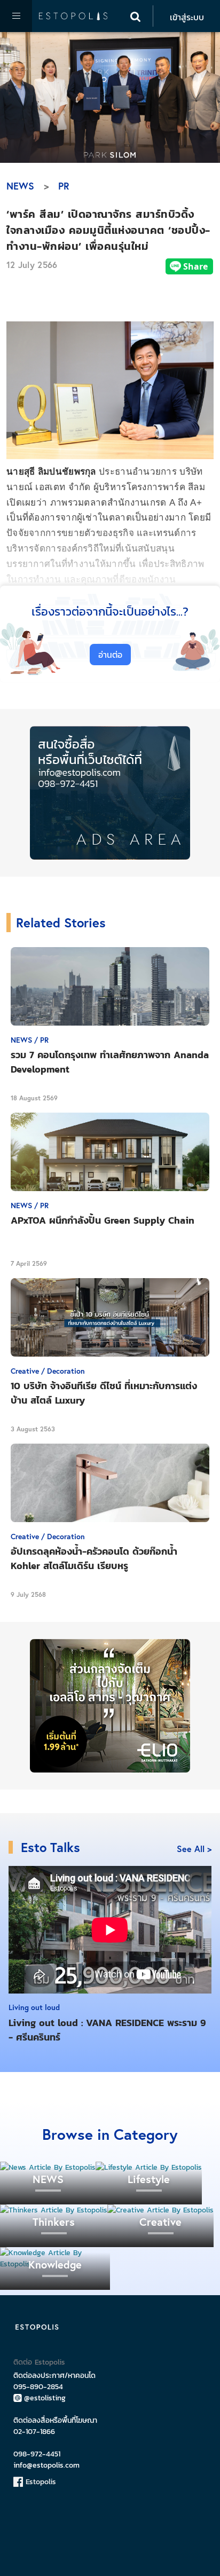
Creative (160, 2222)
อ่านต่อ (110, 655)
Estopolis (40, 2482)
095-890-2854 (38, 2387)
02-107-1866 (34, 2432)
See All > (194, 1849)
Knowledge (55, 2264)
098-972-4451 (37, 2454)
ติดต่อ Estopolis (39, 2362)
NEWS (20, 186)
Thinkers (54, 2222)
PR (64, 186)
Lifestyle (149, 2179)
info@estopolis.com (46, 2465)
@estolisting (45, 2398)
